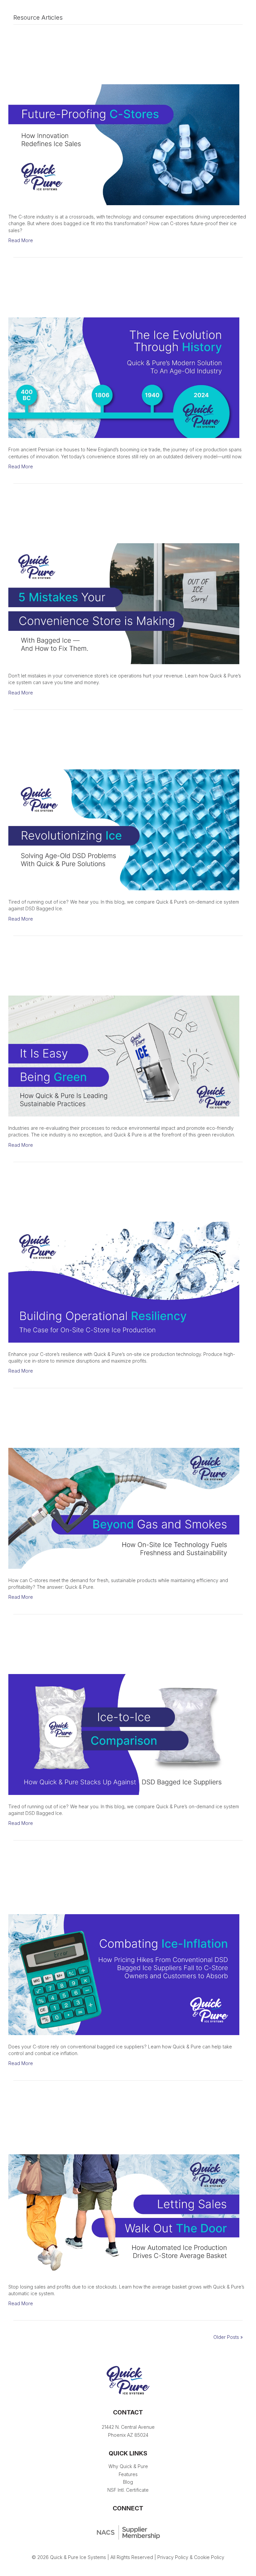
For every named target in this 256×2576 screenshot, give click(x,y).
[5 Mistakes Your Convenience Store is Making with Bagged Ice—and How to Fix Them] (124, 603)
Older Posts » (228, 2337)
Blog (128, 2482)
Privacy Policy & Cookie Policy (191, 2557)
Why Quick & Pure (128, 2466)
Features (128, 2474)
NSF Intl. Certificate (128, 2490)
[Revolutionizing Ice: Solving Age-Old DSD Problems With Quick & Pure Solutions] (124, 830)
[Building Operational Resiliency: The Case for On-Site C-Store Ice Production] (124, 1282)
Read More (21, 240)
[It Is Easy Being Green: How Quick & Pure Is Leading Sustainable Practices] (124, 1055)
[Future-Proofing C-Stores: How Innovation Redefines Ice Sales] (124, 144)
